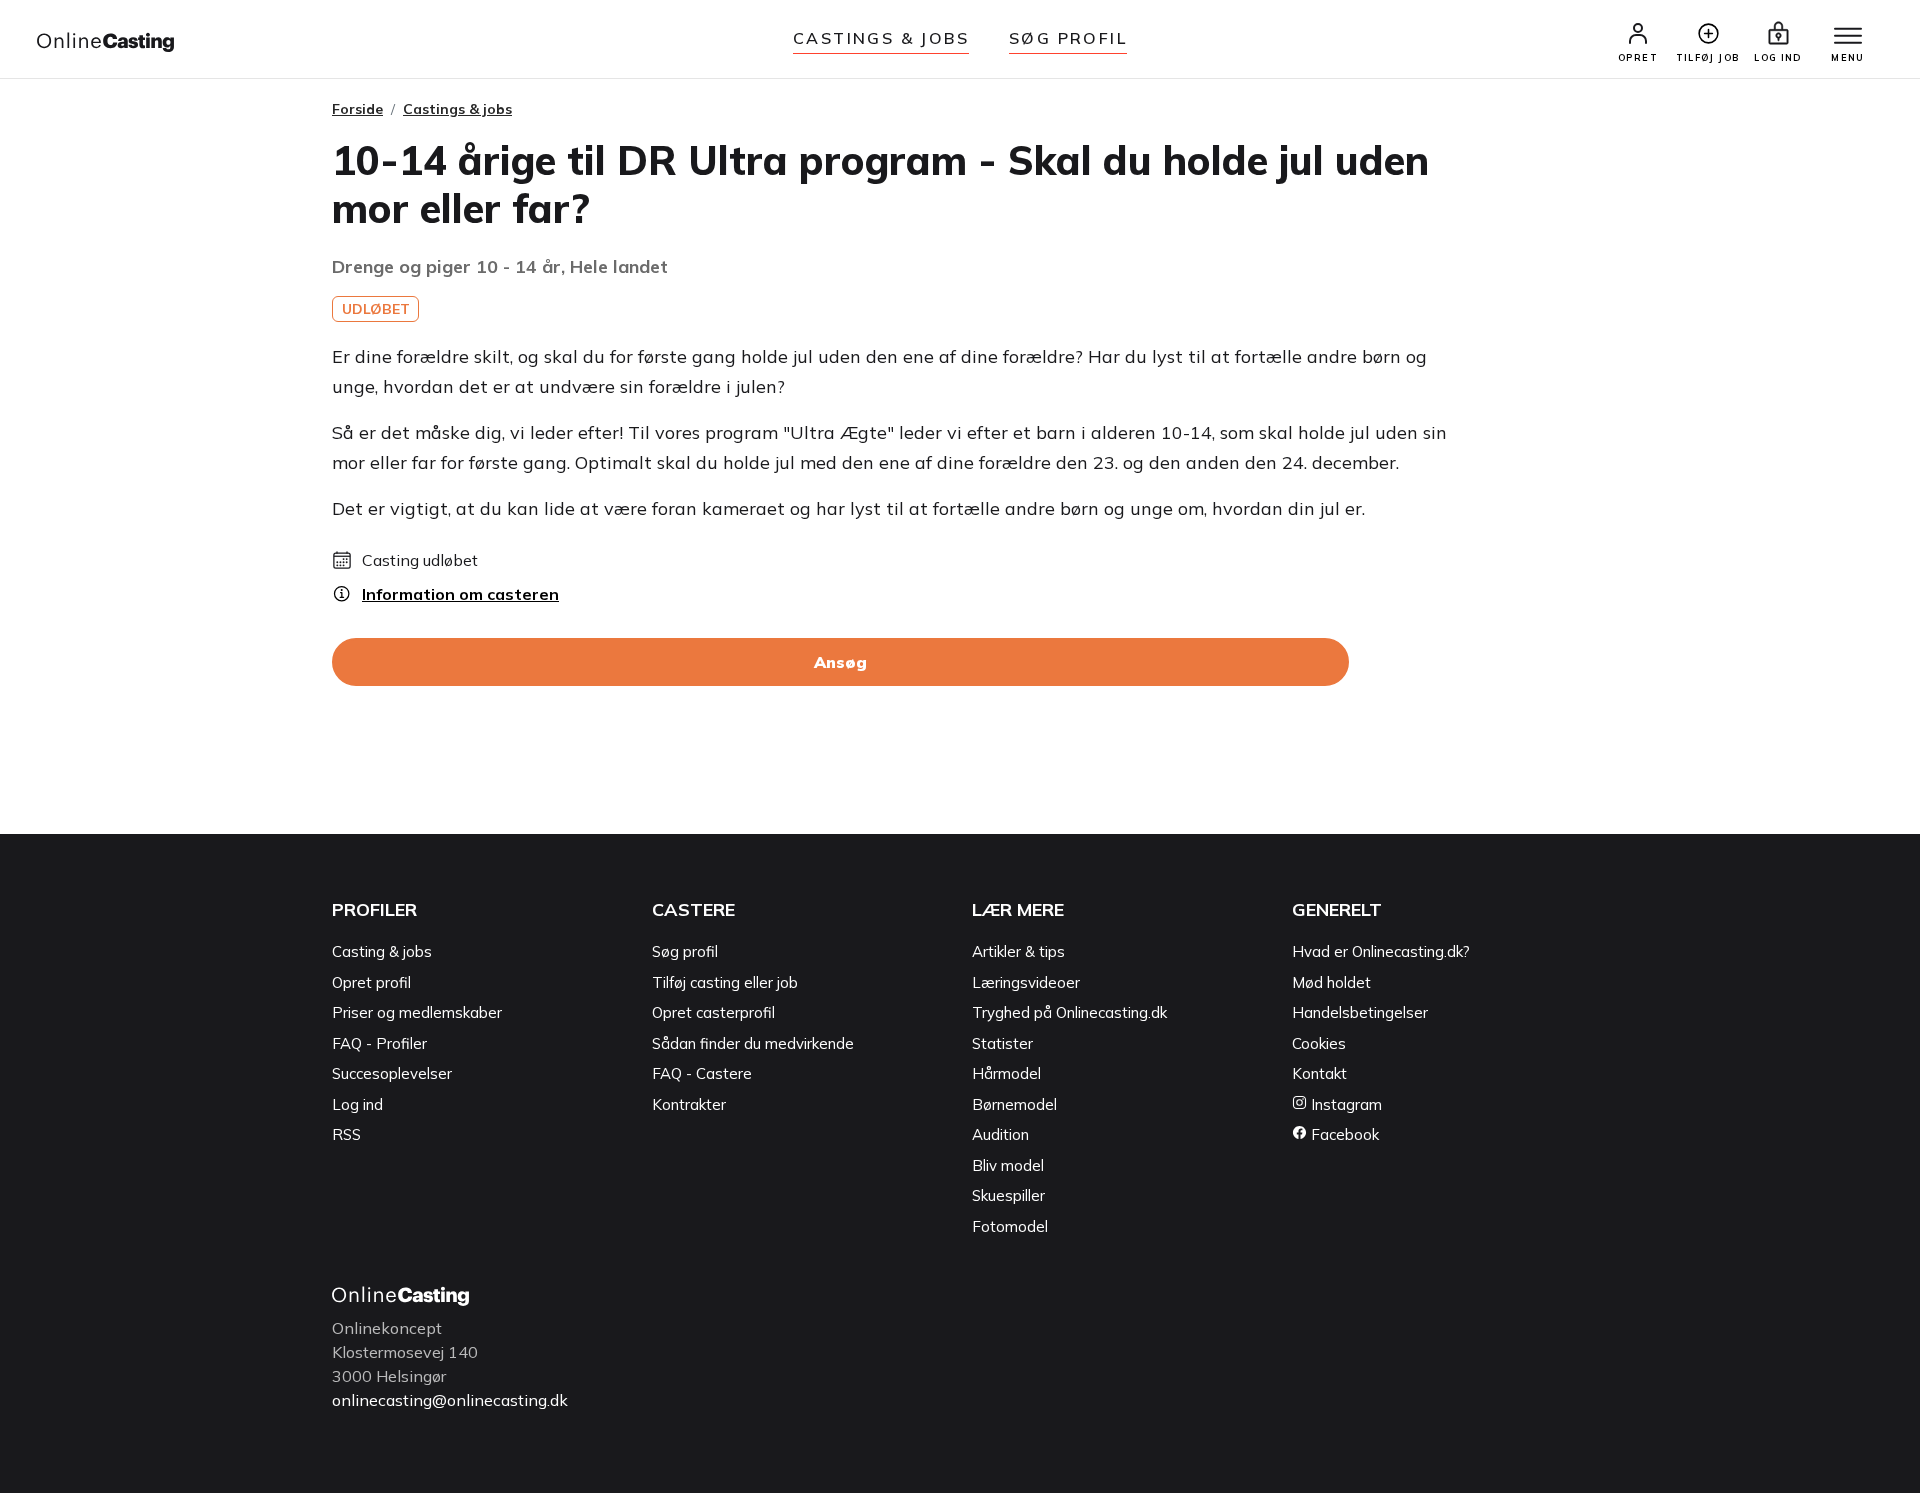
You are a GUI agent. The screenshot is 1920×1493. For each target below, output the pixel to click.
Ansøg (840, 662)
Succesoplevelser (392, 1073)
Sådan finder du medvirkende (753, 1043)
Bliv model (1008, 1165)
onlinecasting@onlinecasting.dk (450, 1400)
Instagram (1344, 1104)
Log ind (357, 1104)
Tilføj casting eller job (725, 982)
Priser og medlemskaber (417, 1012)
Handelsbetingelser (1360, 1012)
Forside (357, 109)
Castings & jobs (881, 38)
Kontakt (1319, 1073)
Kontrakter (689, 1104)
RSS (346, 1134)
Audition (1000, 1134)
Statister (1002, 1043)
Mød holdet (1331, 982)
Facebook (1343, 1134)
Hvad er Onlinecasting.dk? (1381, 951)
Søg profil (685, 951)
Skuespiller (1008, 1195)
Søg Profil (1068, 38)
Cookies (1319, 1043)
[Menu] (1848, 37)
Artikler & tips (1018, 951)
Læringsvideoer (1026, 982)
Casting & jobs (382, 951)
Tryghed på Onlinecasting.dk (1069, 1012)
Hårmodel (1006, 1073)
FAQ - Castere (702, 1073)
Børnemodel (1014, 1104)
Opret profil (371, 982)
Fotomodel (1010, 1226)
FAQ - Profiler (379, 1043)
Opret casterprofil (713, 1012)
